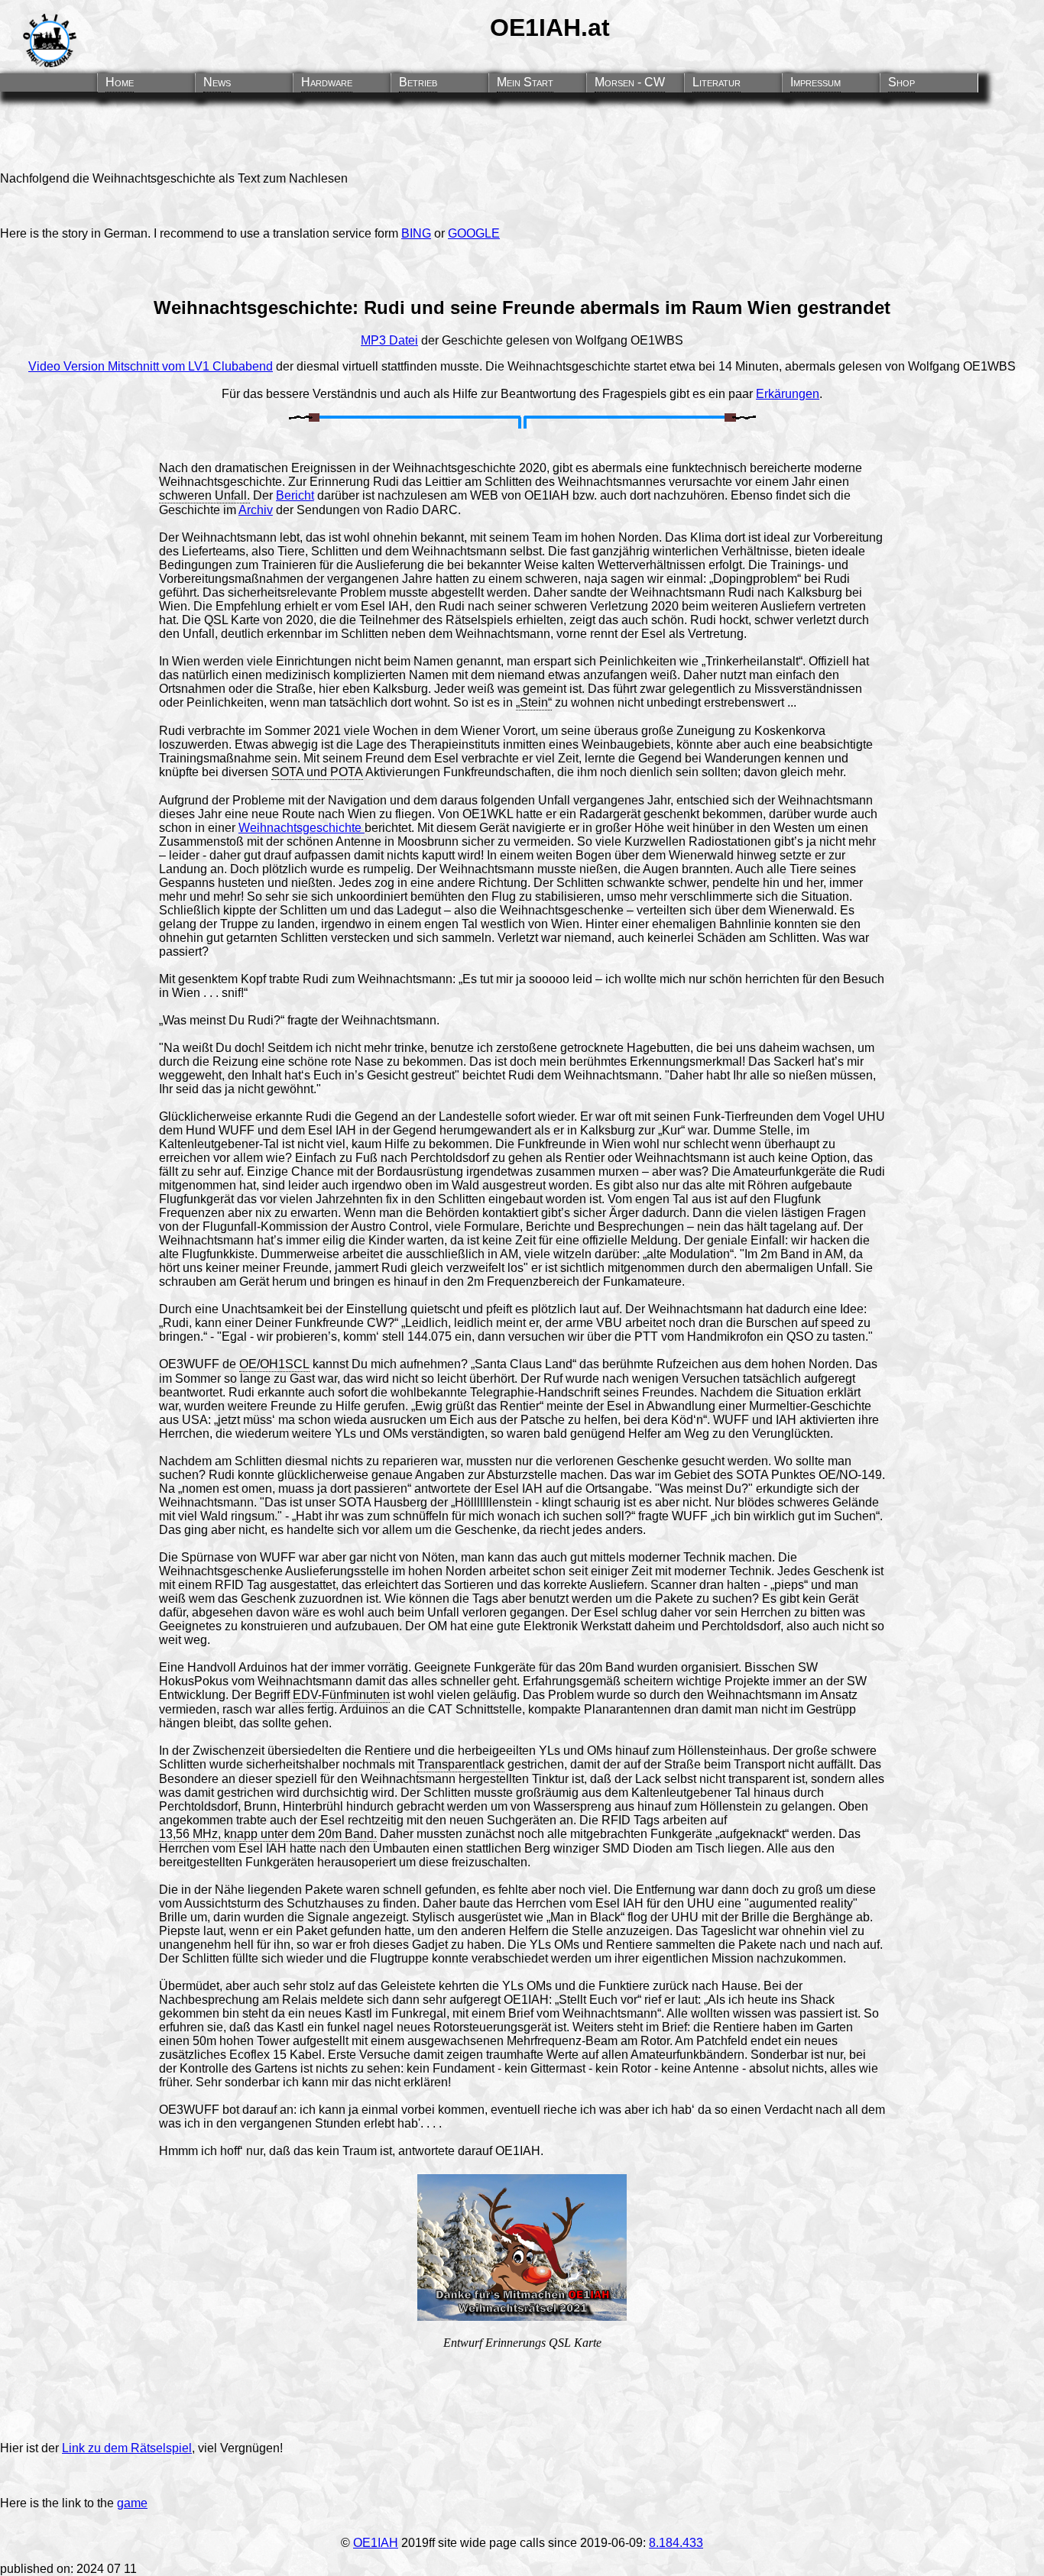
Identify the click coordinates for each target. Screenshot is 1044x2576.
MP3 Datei (389, 340)
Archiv (256, 510)
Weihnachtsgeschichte (302, 828)
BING (416, 233)
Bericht (295, 495)
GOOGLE (474, 233)
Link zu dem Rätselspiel (127, 2448)
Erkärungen (788, 394)
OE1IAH (376, 2543)
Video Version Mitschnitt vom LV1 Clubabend (151, 366)
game (132, 2503)
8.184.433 (676, 2543)
